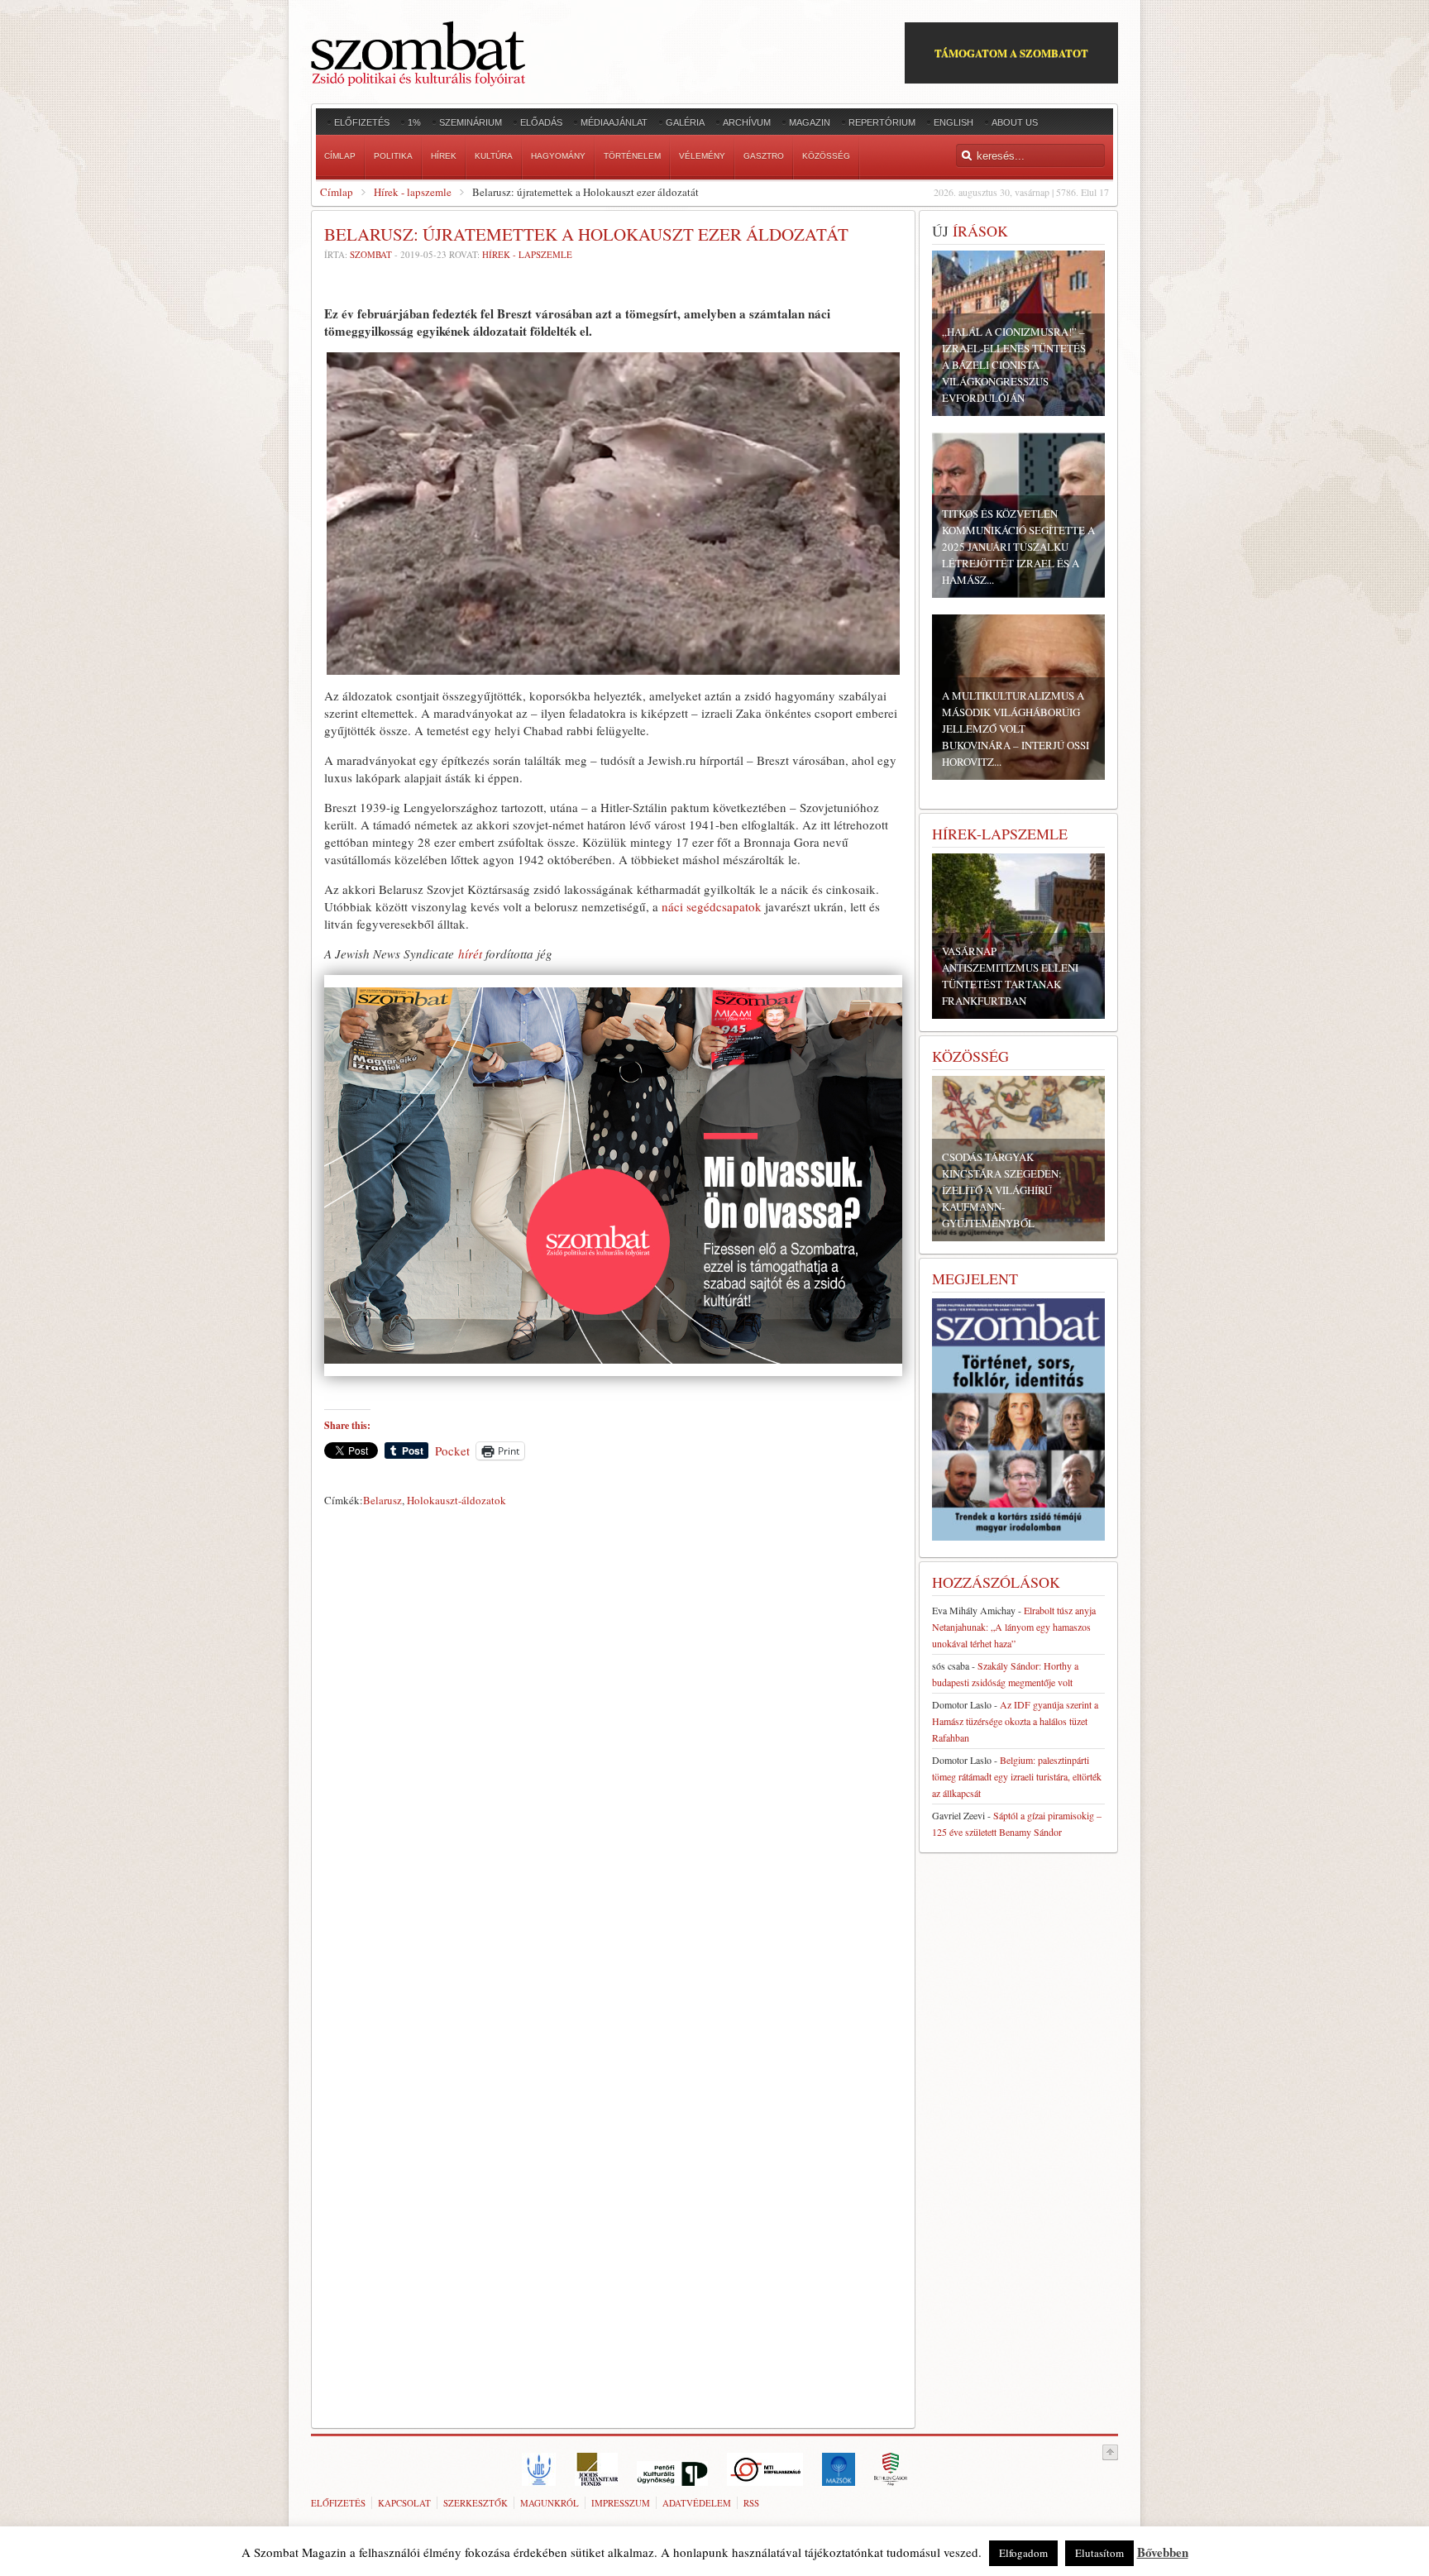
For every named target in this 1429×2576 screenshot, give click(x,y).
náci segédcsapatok (712, 906)
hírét (470, 953)
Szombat (371, 254)
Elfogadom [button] (1023, 2553)
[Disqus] (613, 1744)
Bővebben (1163, 2552)
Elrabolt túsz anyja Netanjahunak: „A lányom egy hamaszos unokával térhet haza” (1014, 1627)
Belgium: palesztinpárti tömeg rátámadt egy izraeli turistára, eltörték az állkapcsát (1017, 1776)
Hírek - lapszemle (413, 192)
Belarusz (382, 1500)
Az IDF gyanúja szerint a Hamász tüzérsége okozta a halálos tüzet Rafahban (1015, 1721)
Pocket (452, 1450)
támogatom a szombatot (1011, 53)
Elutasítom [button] (1099, 2553)
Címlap (337, 192)
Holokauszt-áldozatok (456, 1500)
